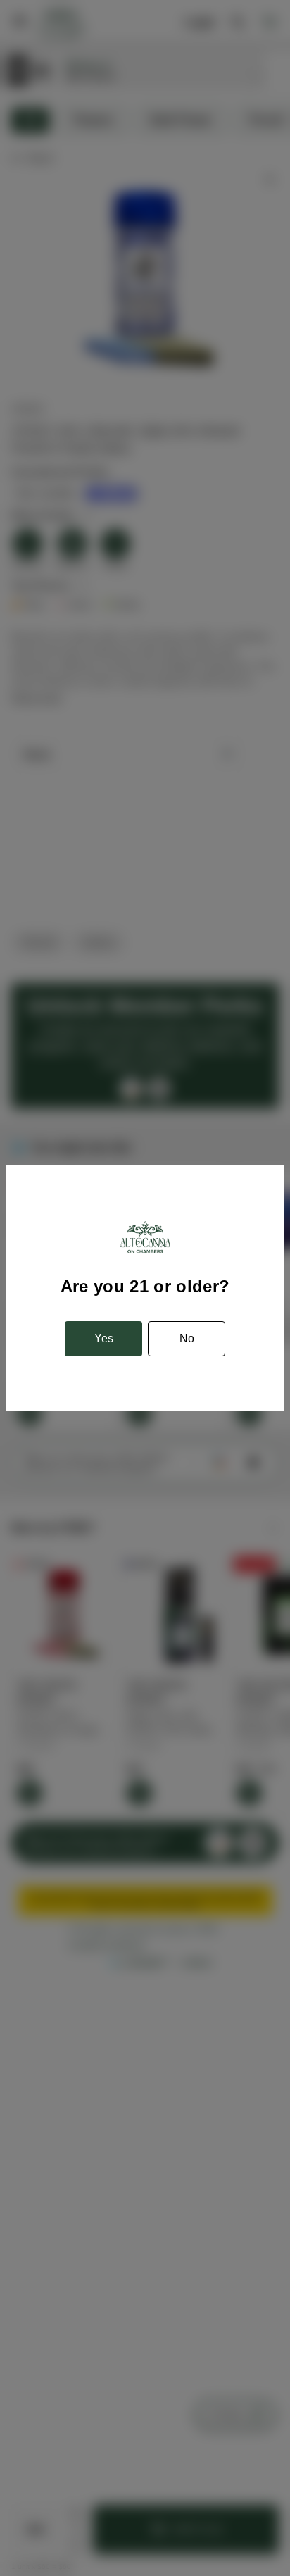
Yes (104, 1338)
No (187, 1338)
